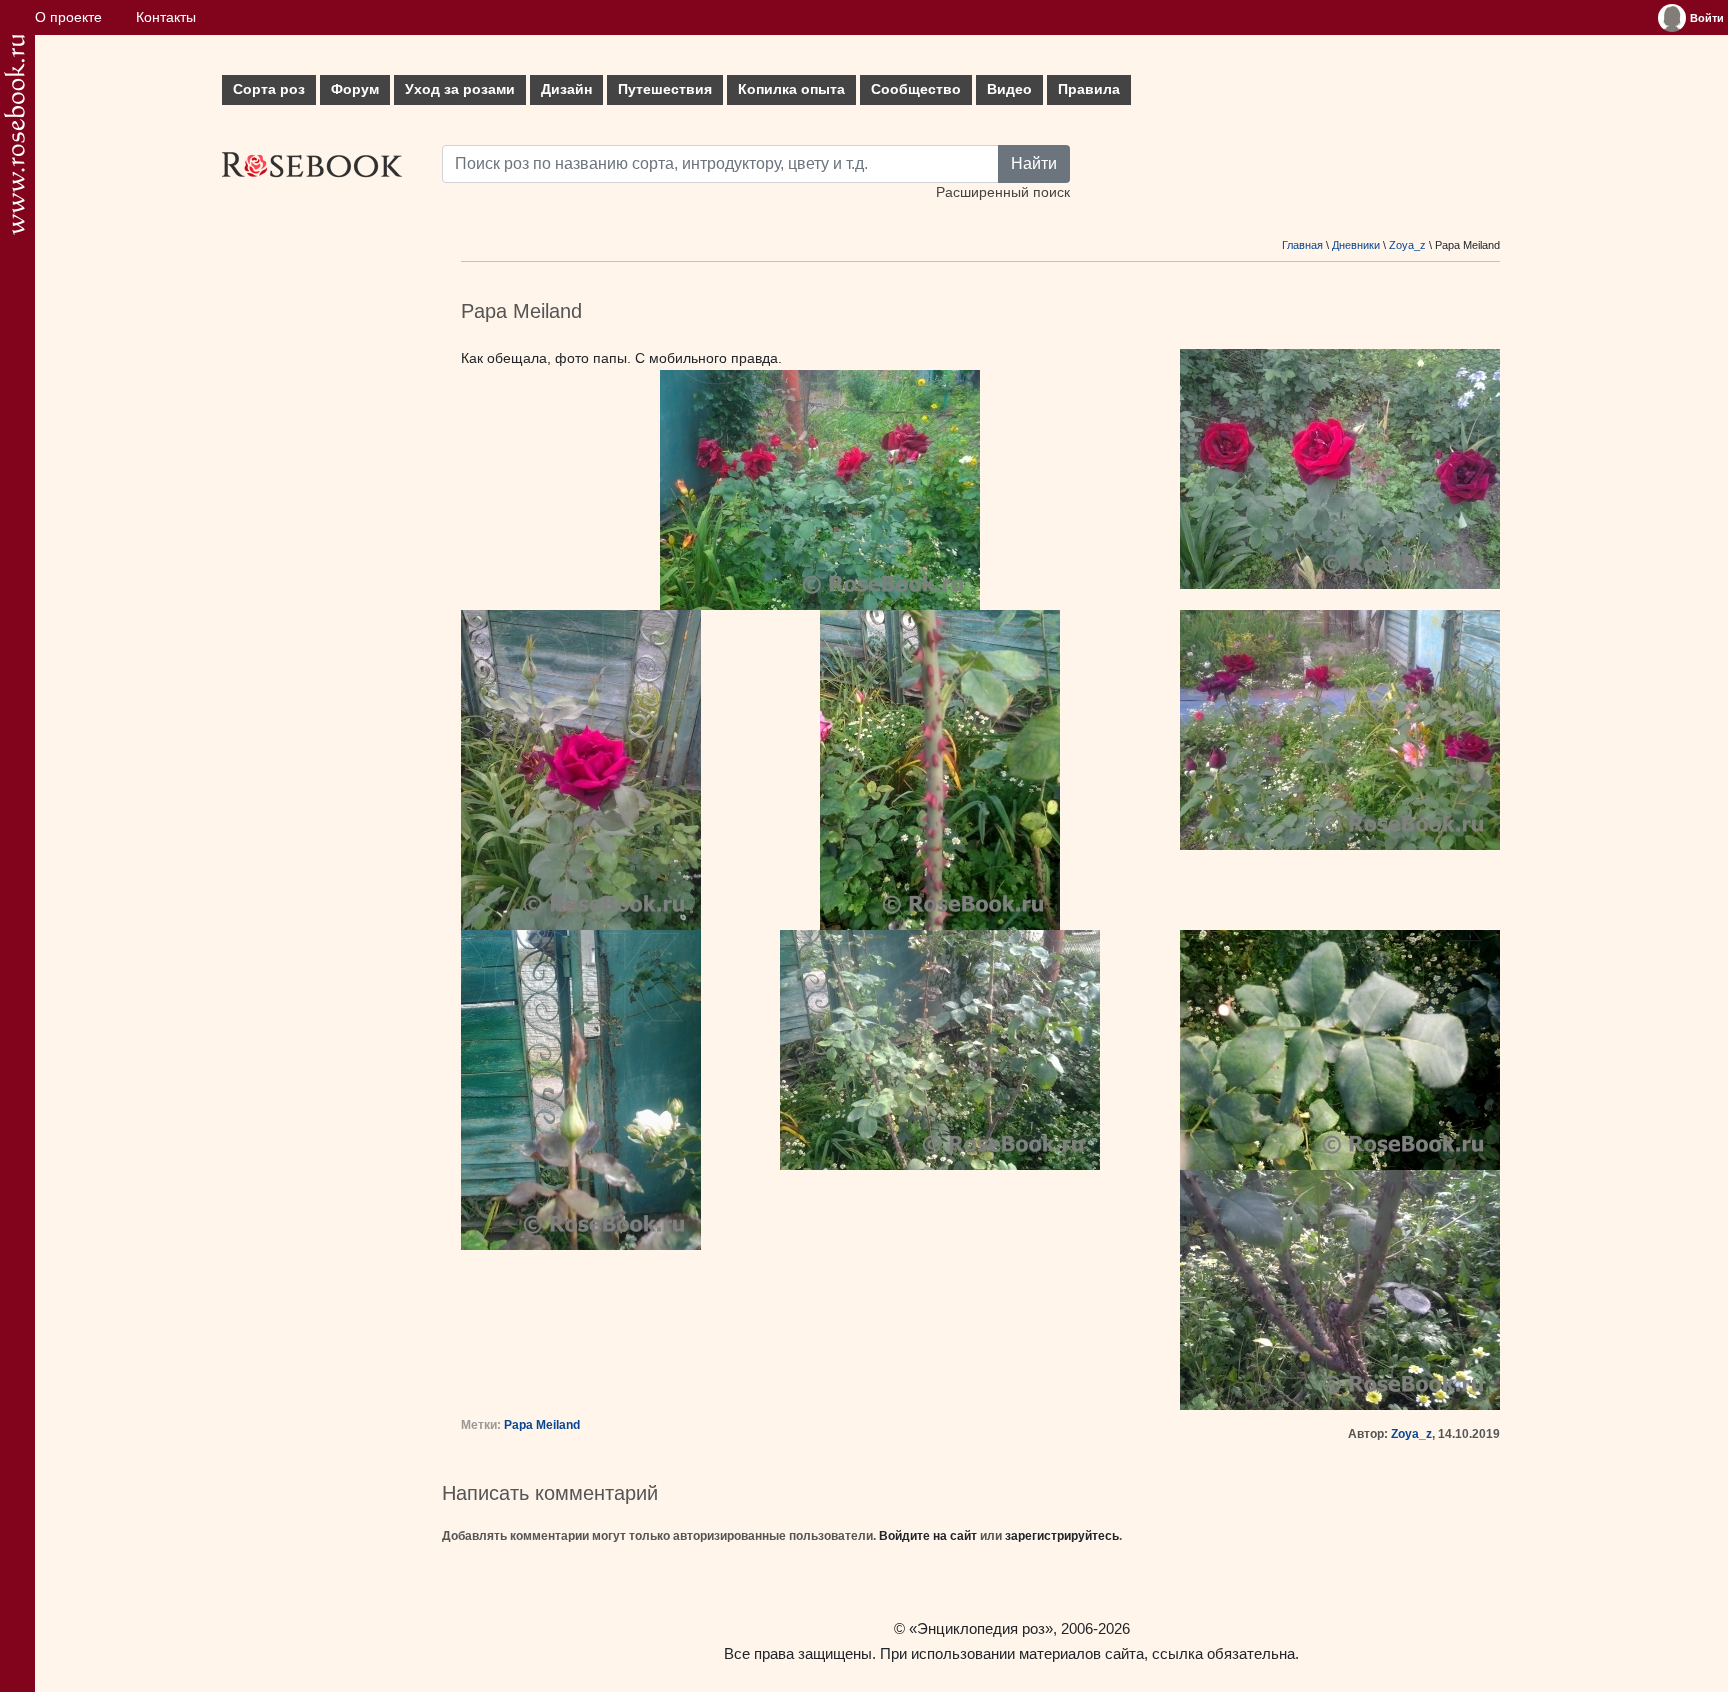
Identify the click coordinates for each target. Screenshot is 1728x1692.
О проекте (68, 17)
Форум (355, 89)
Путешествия (665, 89)
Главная (1302, 245)
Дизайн (566, 89)
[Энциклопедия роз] (14, 134)
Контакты (166, 17)
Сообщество (916, 89)
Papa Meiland (542, 1425)
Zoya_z (1407, 245)
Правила (1089, 89)
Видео (1009, 89)
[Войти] (1672, 18)
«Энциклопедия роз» (981, 1628)
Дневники (1356, 245)
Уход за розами (460, 89)
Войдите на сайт (928, 1536)
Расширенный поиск (1003, 192)
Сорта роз (269, 89)
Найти (1034, 163)
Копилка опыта (791, 89)
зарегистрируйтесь (1062, 1536)
